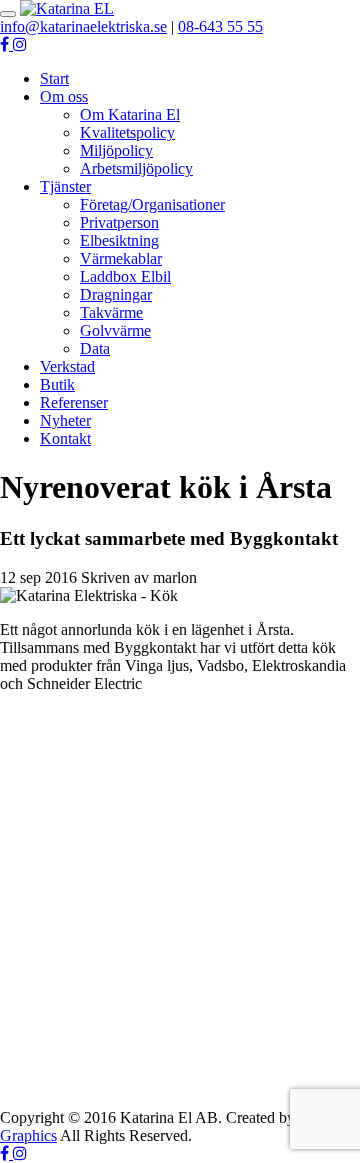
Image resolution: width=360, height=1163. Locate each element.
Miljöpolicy (116, 150)
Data (95, 348)
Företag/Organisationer (152, 204)
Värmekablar (121, 258)
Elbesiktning (119, 240)
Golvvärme (115, 330)
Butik (57, 384)
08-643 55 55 (220, 26)
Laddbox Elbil (125, 276)
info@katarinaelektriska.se (83, 26)
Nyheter (65, 420)
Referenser (74, 402)
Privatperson (119, 222)
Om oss (64, 96)
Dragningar (116, 294)
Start (54, 78)
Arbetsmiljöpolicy (136, 168)
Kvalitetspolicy (127, 132)
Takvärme (111, 312)
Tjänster (65, 186)
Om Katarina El (130, 114)
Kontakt (65, 438)
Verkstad (67, 366)
